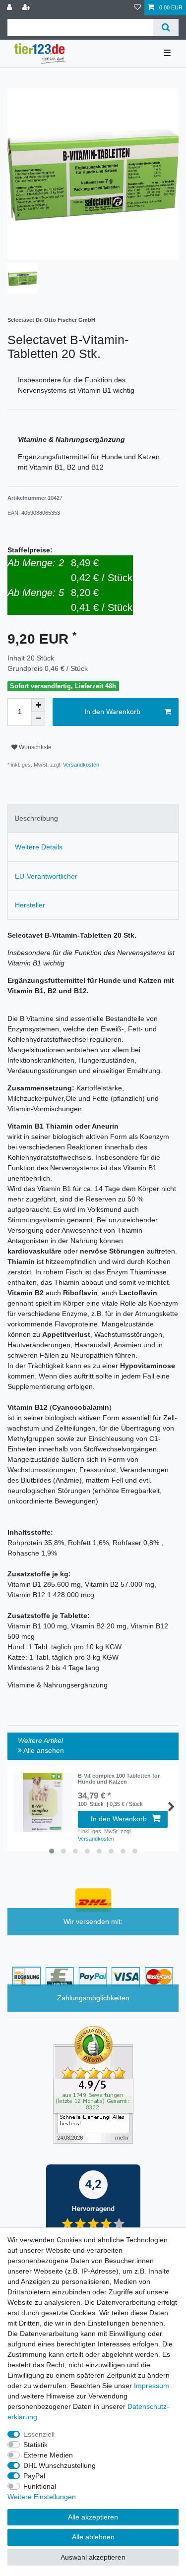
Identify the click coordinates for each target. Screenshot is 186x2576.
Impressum (152, 2386)
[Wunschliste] (137, 8)
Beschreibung (36, 818)
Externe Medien (48, 2455)
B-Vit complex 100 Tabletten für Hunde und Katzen (119, 1779)
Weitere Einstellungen (42, 2497)
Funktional (40, 2486)
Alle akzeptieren (93, 2517)
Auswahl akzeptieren (93, 2557)
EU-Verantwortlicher (46, 876)
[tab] (93, 818)
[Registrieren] (27, 8)
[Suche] (166, 28)
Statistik (35, 2445)
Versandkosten (80, 765)
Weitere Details (39, 847)
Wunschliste (34, 747)
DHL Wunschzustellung (60, 2465)
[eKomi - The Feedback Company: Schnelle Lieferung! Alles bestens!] (93, 2084)
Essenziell (39, 2434)
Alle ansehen (43, 1750)
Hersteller (30, 905)
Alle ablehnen (93, 2537)
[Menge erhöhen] (38, 705)
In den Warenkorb (112, 712)
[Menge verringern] (38, 719)
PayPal (34, 2476)
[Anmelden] (10, 8)
